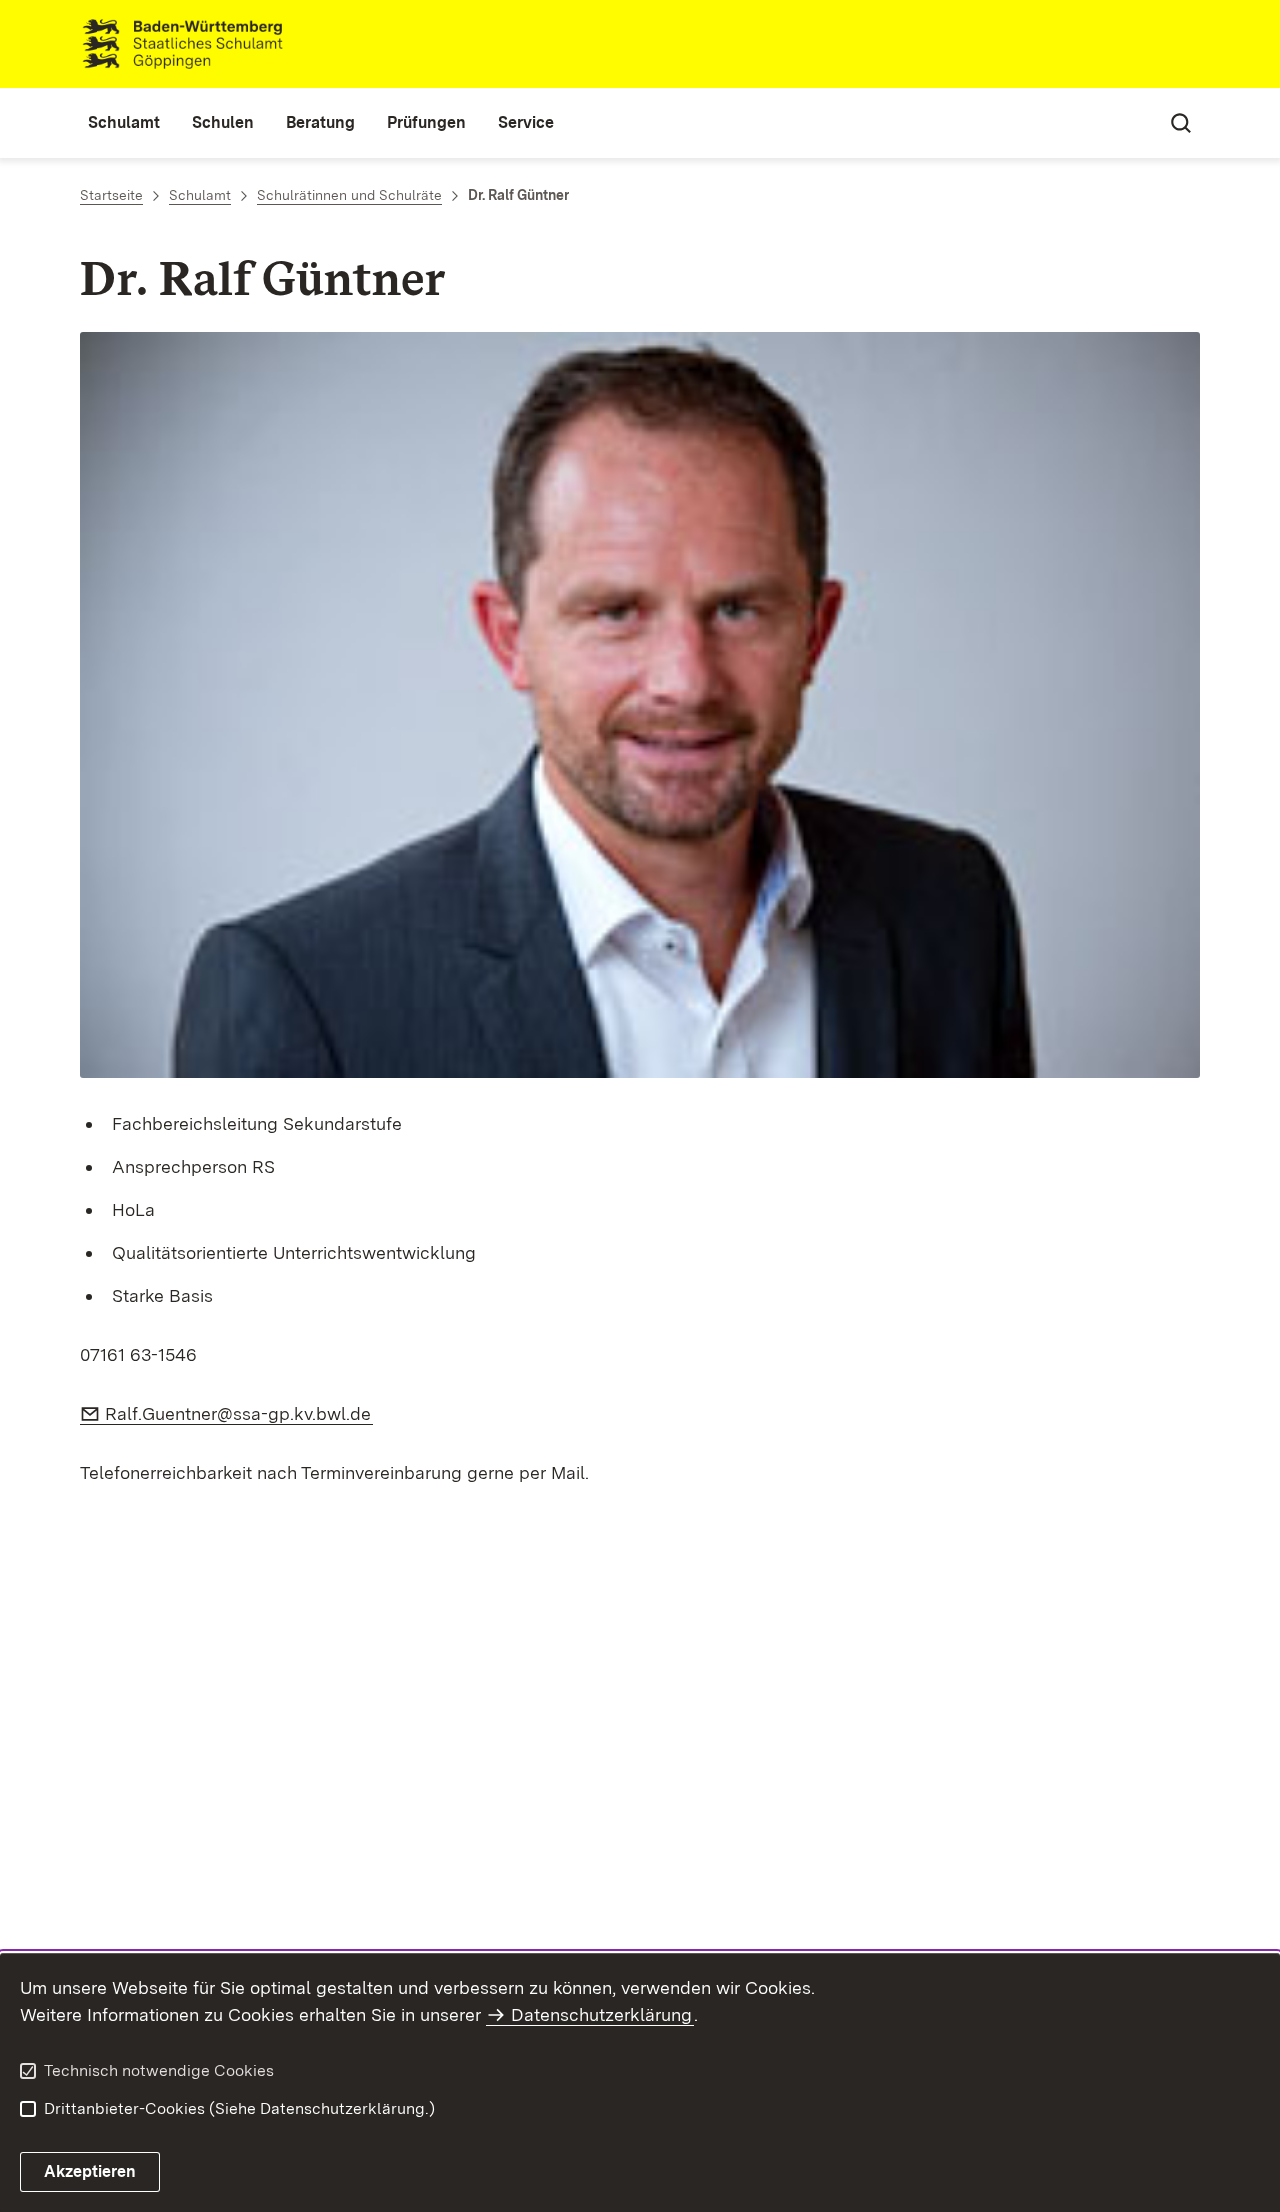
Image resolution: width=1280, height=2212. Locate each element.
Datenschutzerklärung (601, 2014)
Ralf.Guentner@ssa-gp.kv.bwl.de (239, 1413)
